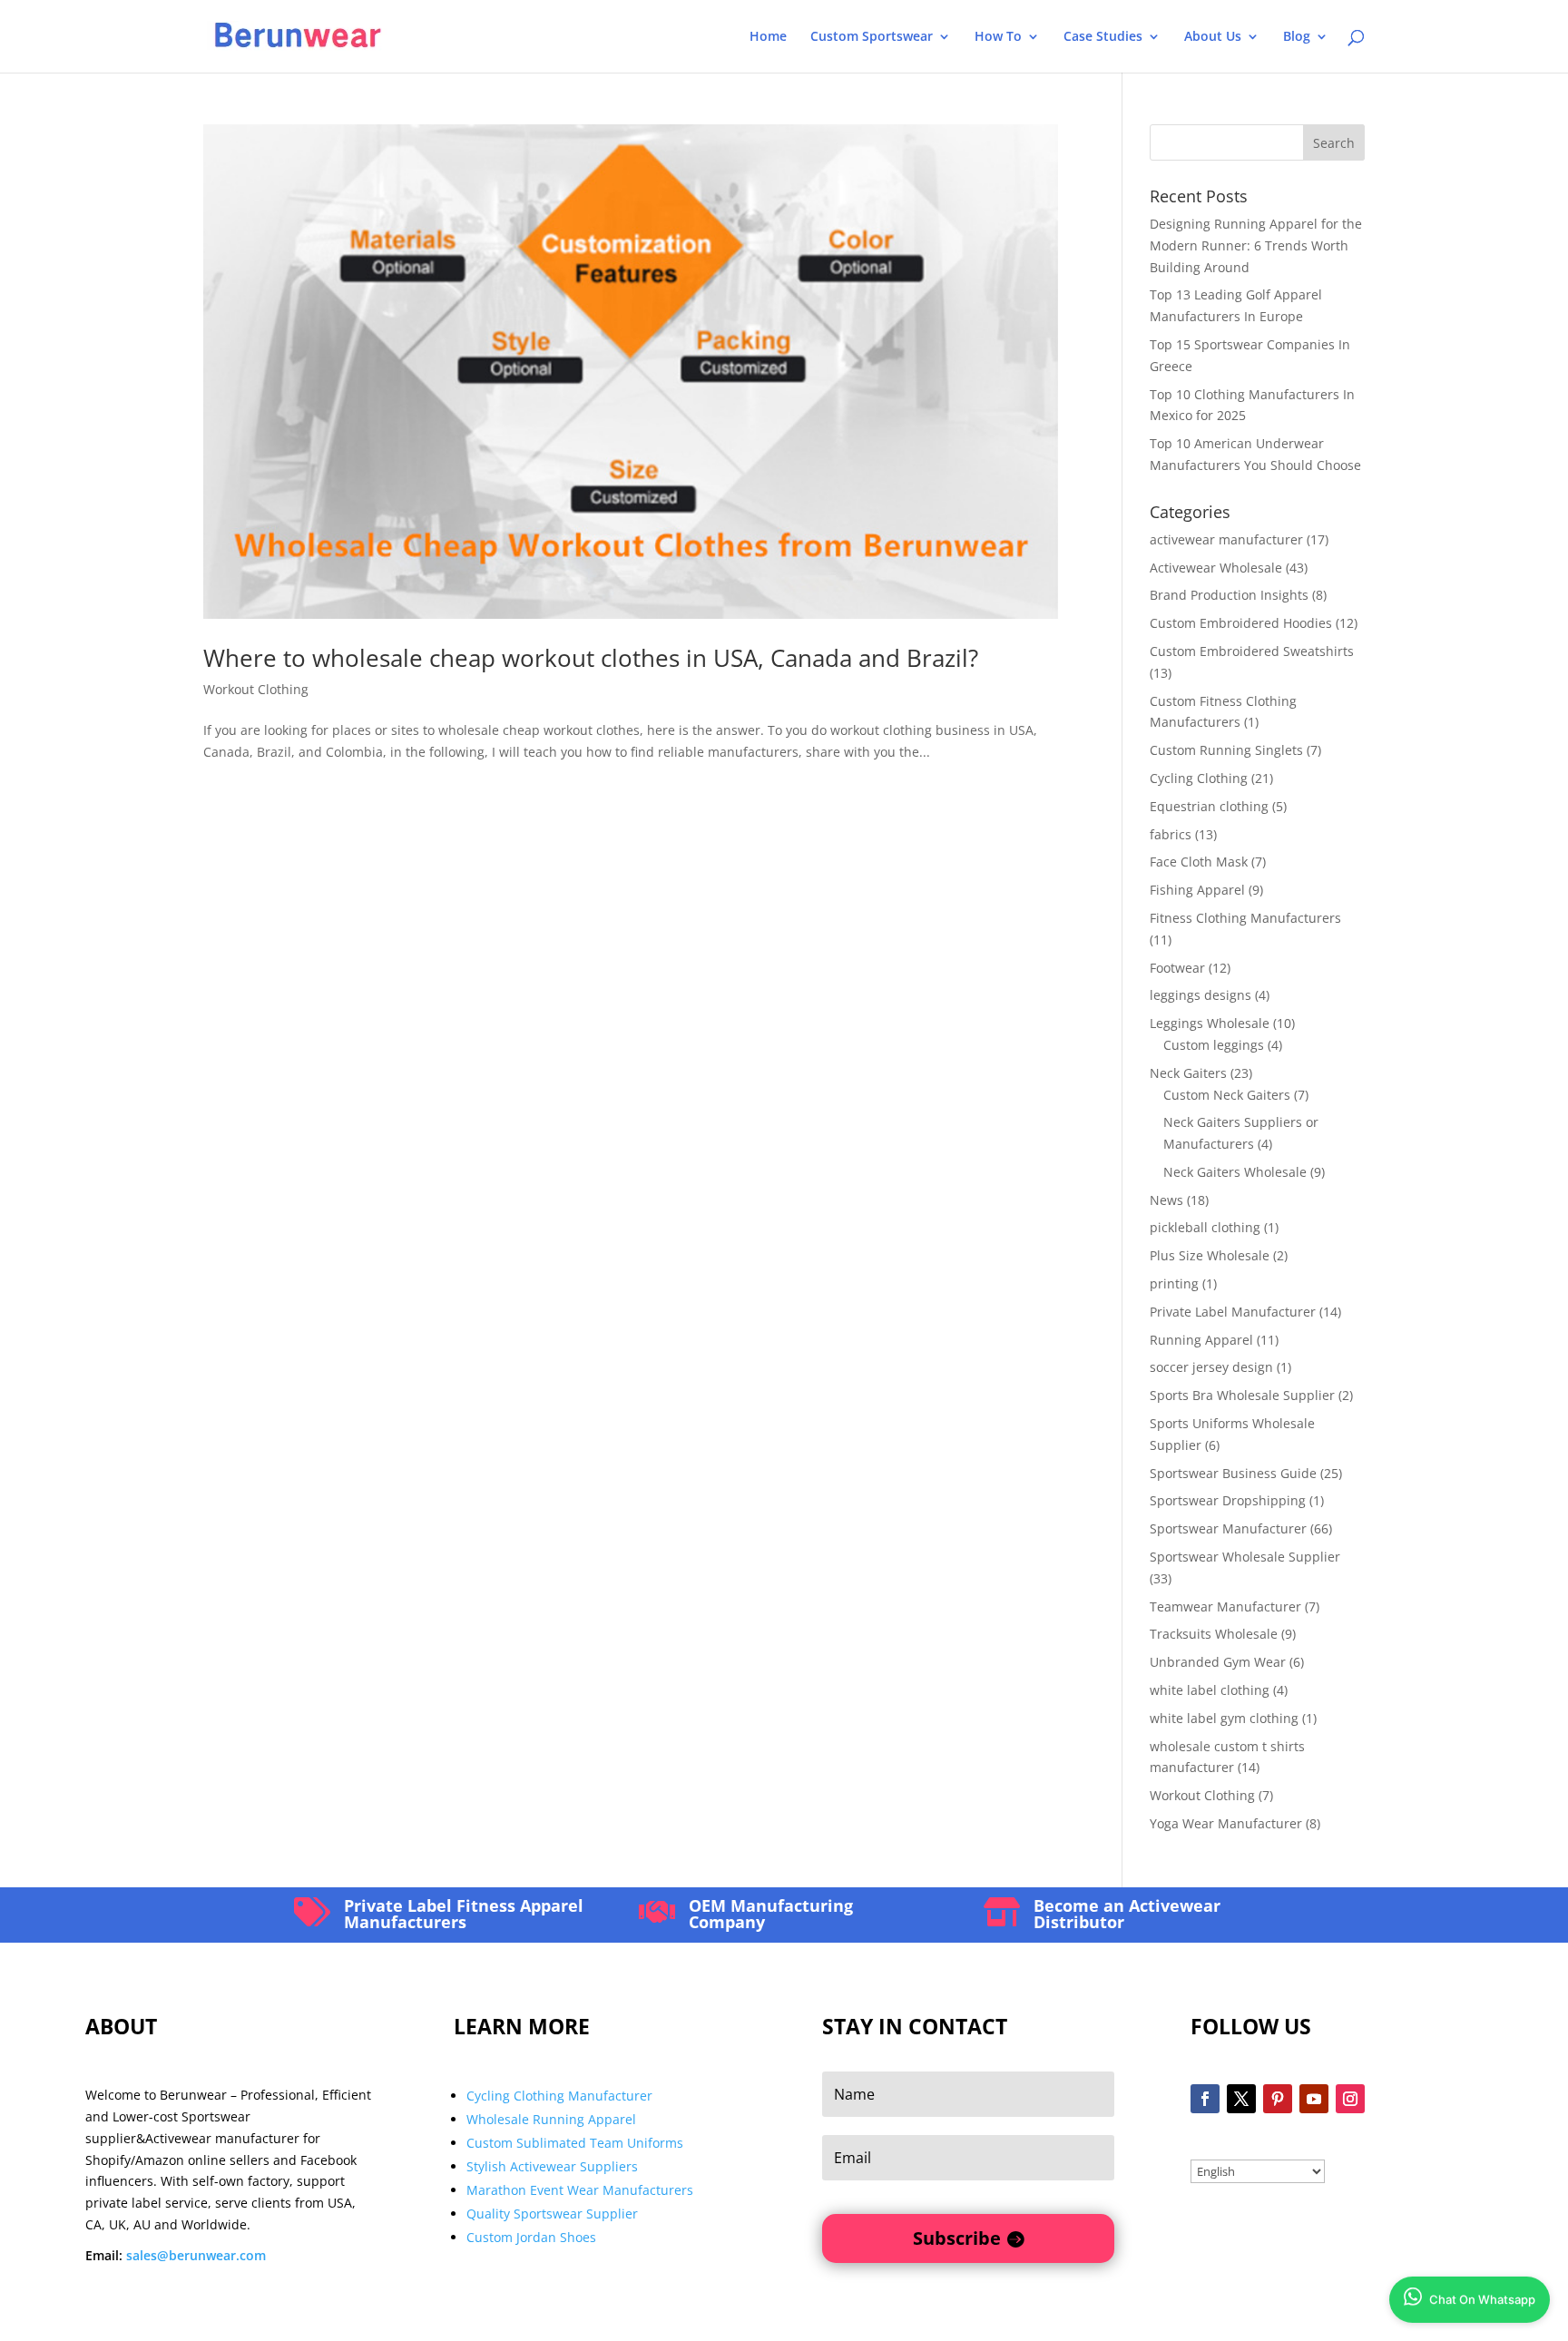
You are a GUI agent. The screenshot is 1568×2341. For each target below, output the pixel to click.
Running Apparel (1201, 1340)
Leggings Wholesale (1210, 1023)
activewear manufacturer (1226, 539)
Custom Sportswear (872, 37)
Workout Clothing (256, 689)
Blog (1297, 37)
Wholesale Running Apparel (551, 2119)
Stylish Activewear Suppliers (552, 2166)
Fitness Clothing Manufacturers (1245, 918)
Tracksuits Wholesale (1214, 1634)
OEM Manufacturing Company (771, 1914)
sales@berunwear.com (196, 2255)
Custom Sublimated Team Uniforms (575, 2143)
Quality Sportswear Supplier (552, 2214)
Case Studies (1103, 37)
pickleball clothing (1205, 1227)
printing (1174, 1283)
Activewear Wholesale (1216, 568)
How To (998, 37)
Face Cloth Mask (1199, 862)
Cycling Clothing (1199, 778)
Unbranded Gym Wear (1218, 1662)
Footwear (1177, 968)
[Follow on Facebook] (1205, 2099)
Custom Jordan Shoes (531, 2237)
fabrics (1171, 834)
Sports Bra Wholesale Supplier (1242, 1395)
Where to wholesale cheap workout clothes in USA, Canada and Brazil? (591, 658)
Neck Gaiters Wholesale (1235, 1172)
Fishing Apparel (1197, 890)
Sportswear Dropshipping (1228, 1500)
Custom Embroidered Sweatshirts (1252, 651)
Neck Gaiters (1188, 1073)
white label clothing (1210, 1690)
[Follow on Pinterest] (1278, 2099)
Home (768, 37)
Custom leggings (1214, 1045)
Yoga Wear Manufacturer (1226, 1823)
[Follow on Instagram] (1350, 2099)
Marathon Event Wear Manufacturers (580, 2190)
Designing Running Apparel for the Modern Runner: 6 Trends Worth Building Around (1256, 245)
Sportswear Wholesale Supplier (1245, 1557)
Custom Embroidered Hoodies (1241, 623)
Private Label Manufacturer (1233, 1312)
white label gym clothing (1224, 1718)
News (1166, 1200)
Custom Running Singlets (1226, 750)
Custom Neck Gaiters (1227, 1095)
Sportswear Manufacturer (1228, 1528)
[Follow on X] (1241, 2099)
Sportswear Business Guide (1233, 1473)
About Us (1213, 37)
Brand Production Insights (1229, 595)
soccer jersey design (1211, 1367)
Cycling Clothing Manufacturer (559, 2096)
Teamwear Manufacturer (1225, 1606)
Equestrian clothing (1209, 806)
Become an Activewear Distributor (1127, 1914)
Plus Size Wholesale (1210, 1255)
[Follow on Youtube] (1314, 2099)
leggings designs (1200, 995)
